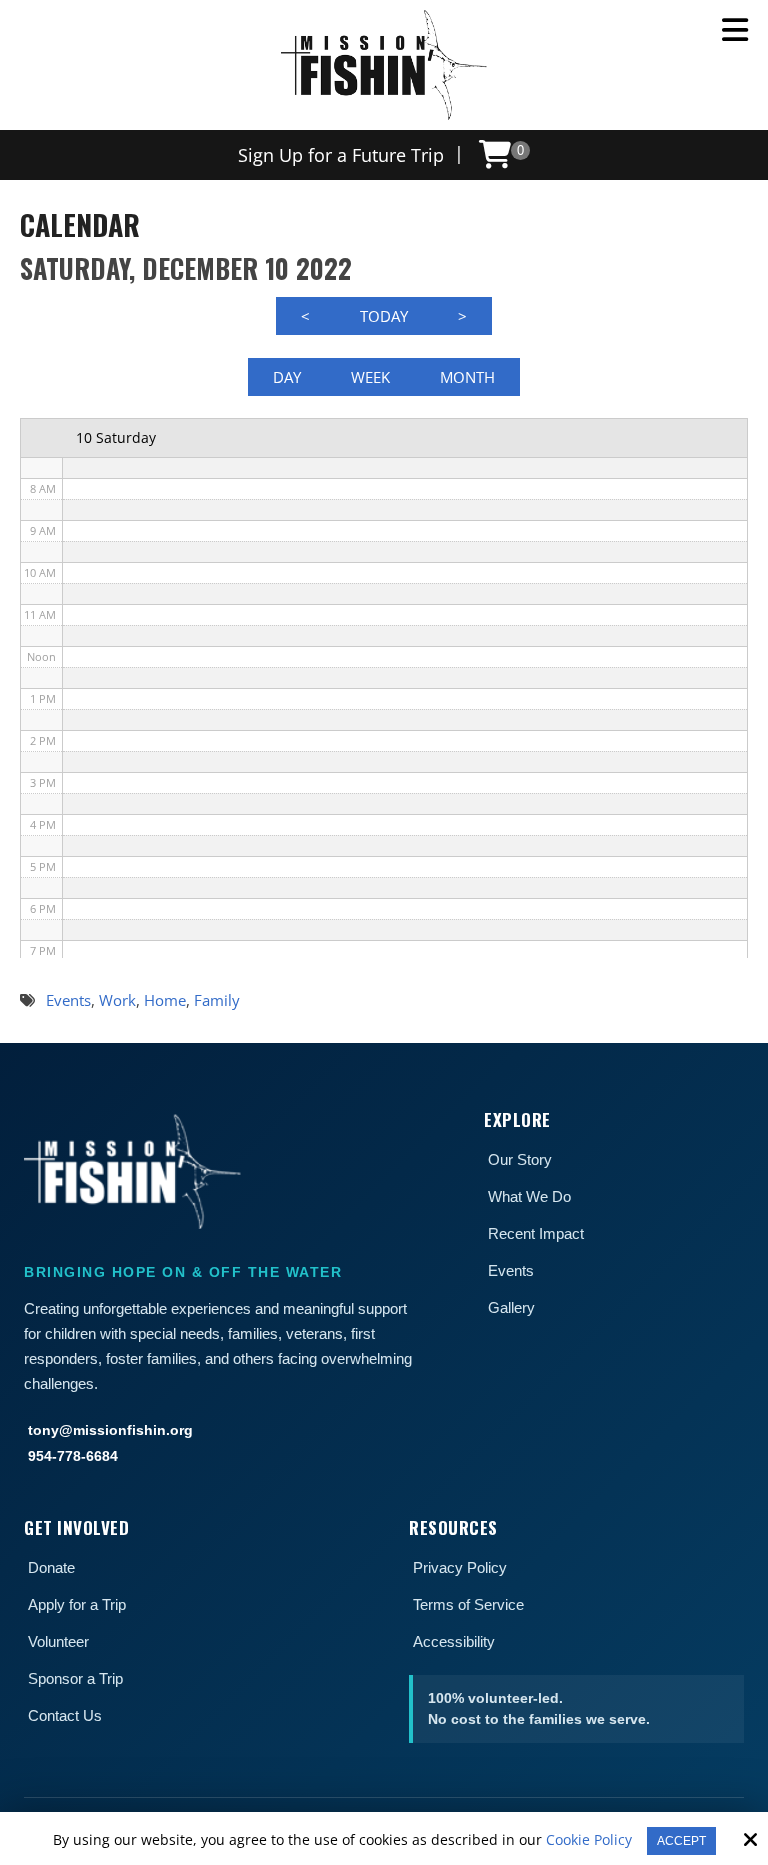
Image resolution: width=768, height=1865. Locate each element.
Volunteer (58, 1641)
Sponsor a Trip (75, 1678)
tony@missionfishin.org (110, 1430)
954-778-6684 (73, 1456)
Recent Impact (536, 1233)
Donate (51, 1567)
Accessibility (454, 1641)
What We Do (529, 1196)
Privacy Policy (460, 1567)
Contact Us (65, 1715)
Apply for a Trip (77, 1604)
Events (511, 1270)
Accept (681, 1841)
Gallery (511, 1307)
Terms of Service (468, 1604)
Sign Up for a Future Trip (341, 155)
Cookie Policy (589, 1840)
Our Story (520, 1159)
